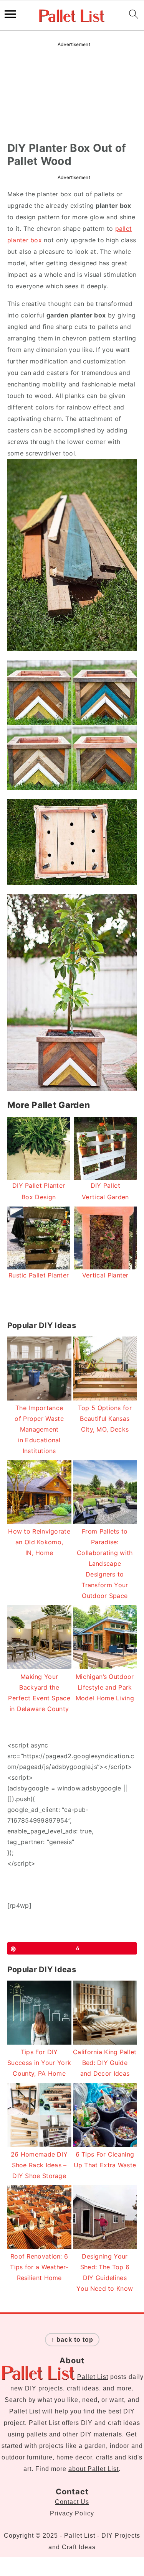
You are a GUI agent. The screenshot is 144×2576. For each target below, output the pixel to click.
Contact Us (72, 2502)
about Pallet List (94, 2469)
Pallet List (93, 2377)
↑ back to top (72, 2340)
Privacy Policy (72, 2513)
